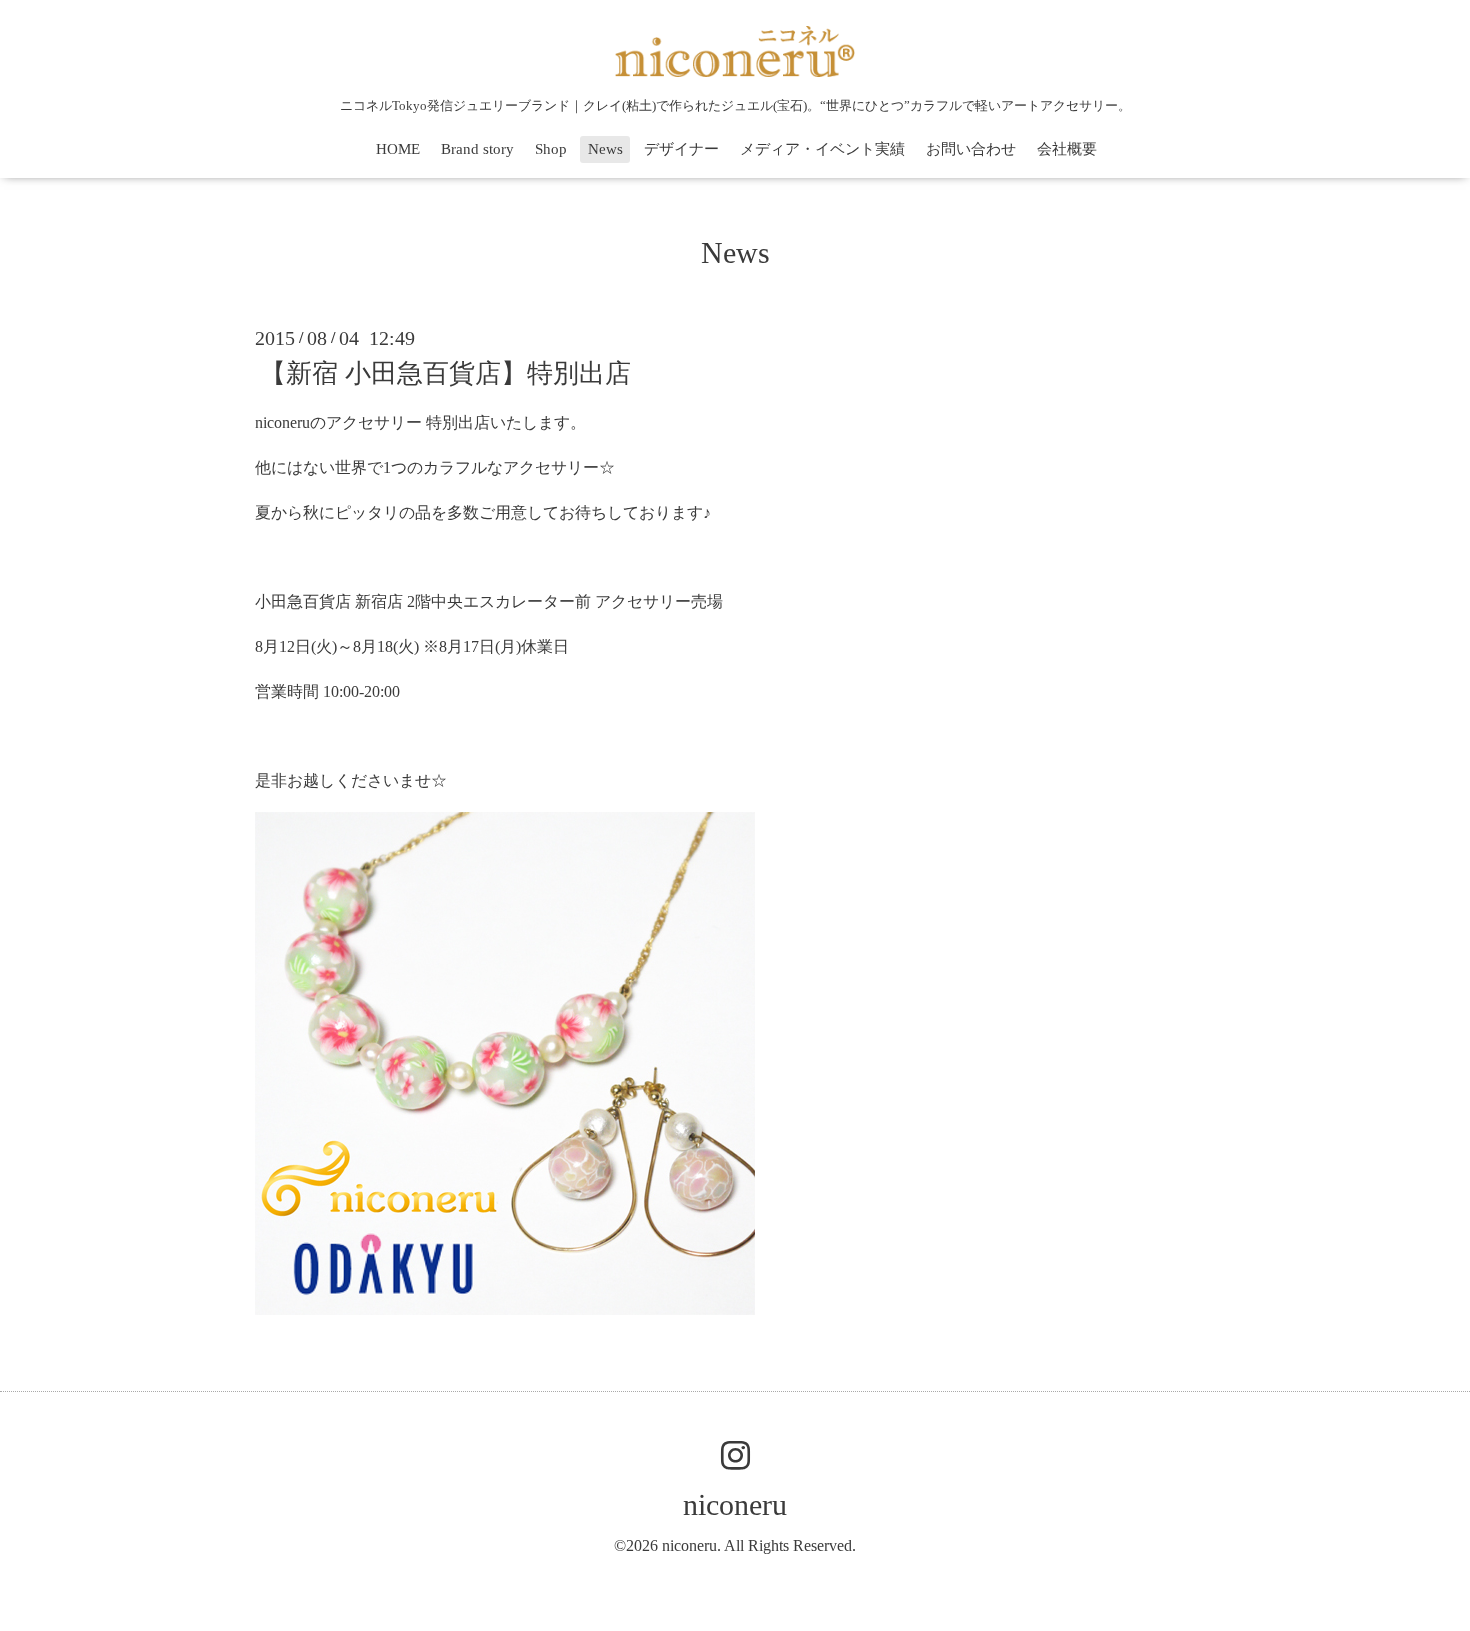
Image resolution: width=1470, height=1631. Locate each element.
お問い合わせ (971, 149)
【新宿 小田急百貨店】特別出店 (445, 373)
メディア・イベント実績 (822, 149)
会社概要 (1067, 149)
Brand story (477, 149)
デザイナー (681, 149)
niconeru (735, 1504)
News (605, 149)
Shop (551, 149)
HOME (398, 149)
